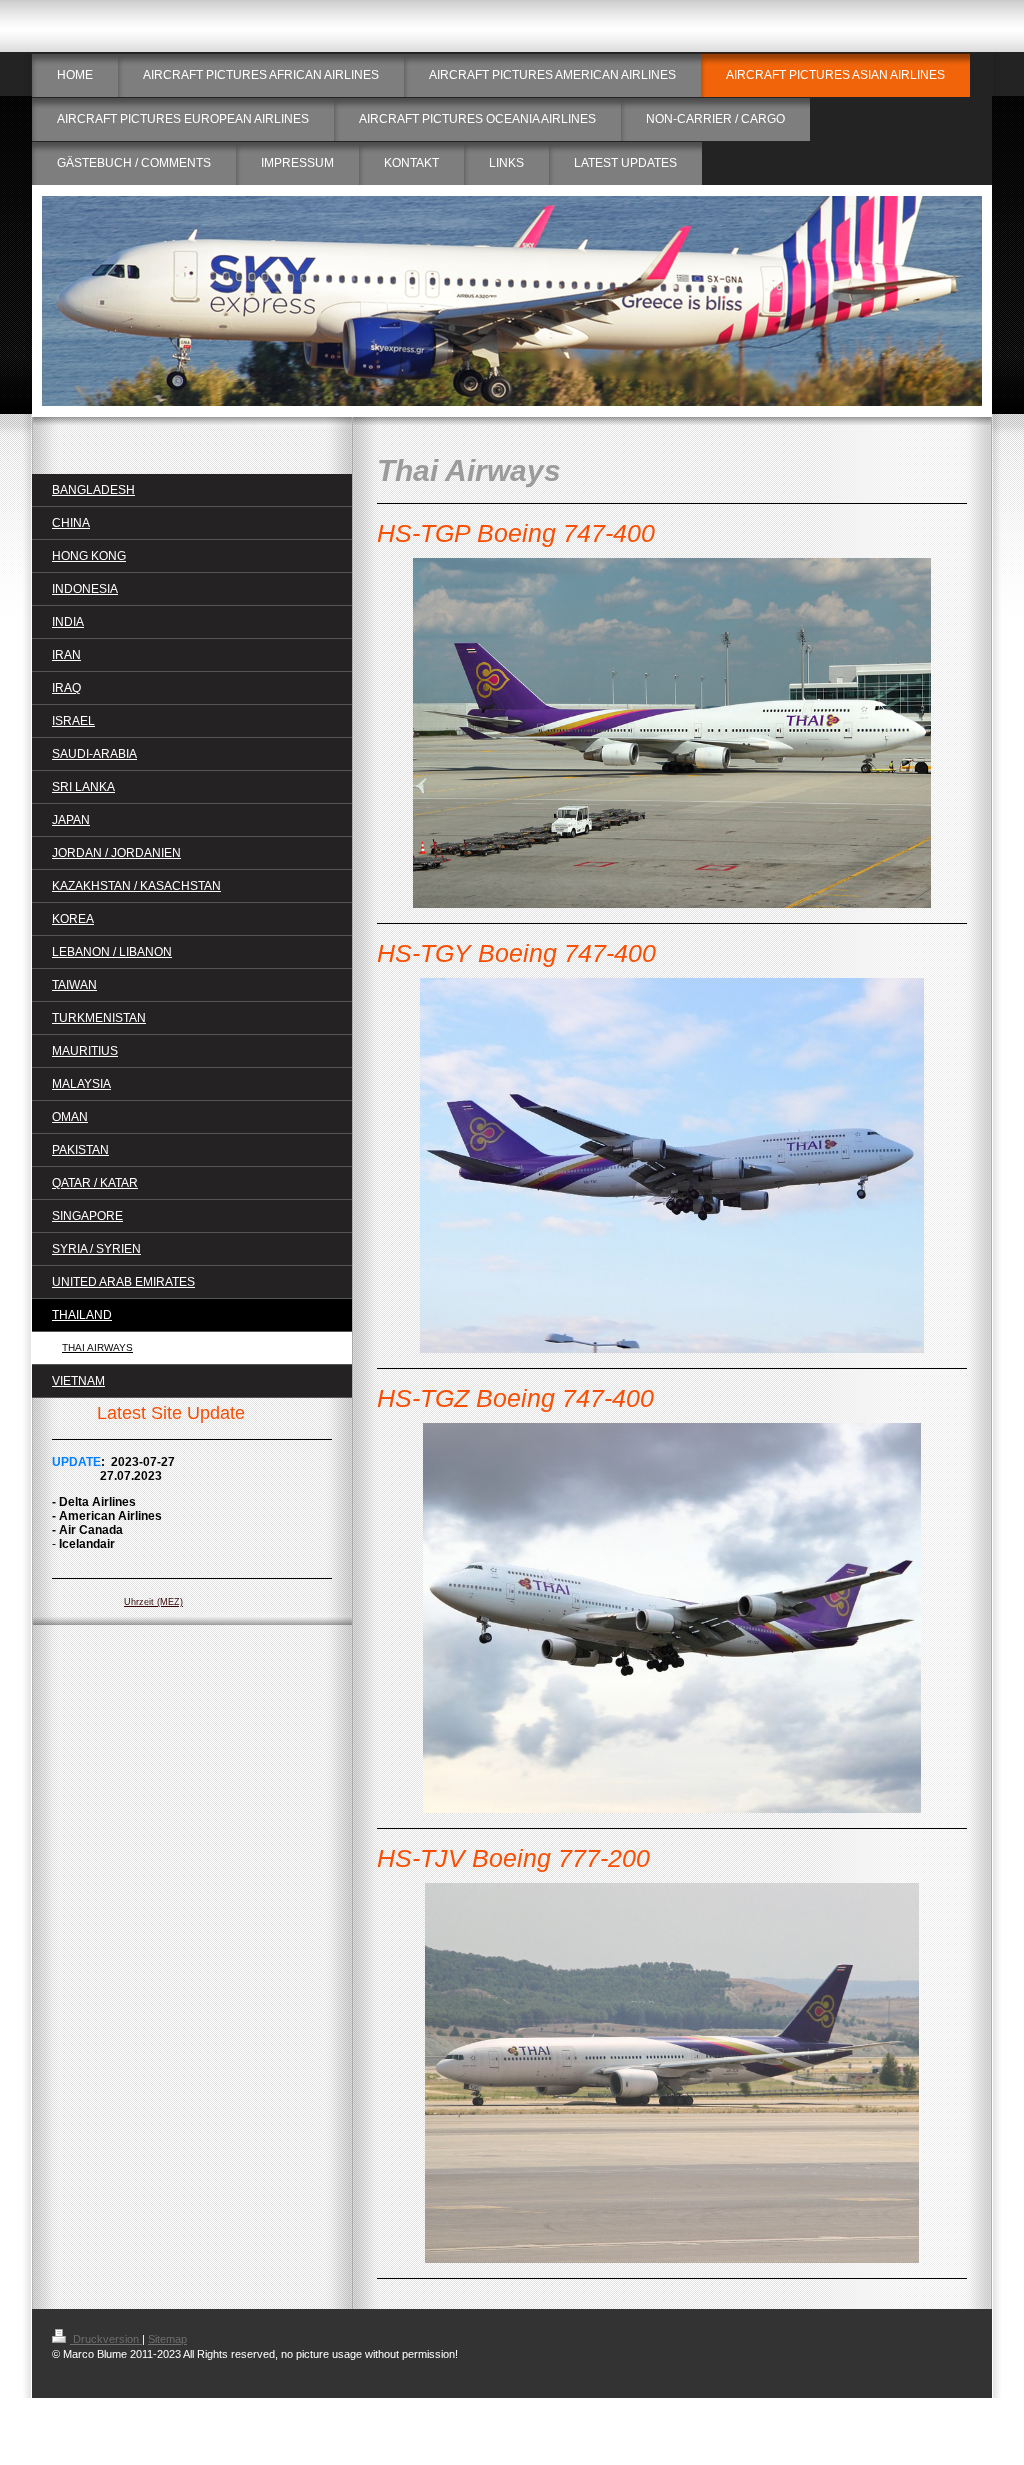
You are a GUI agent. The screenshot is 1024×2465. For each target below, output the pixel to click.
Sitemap (167, 2339)
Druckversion (106, 2339)
